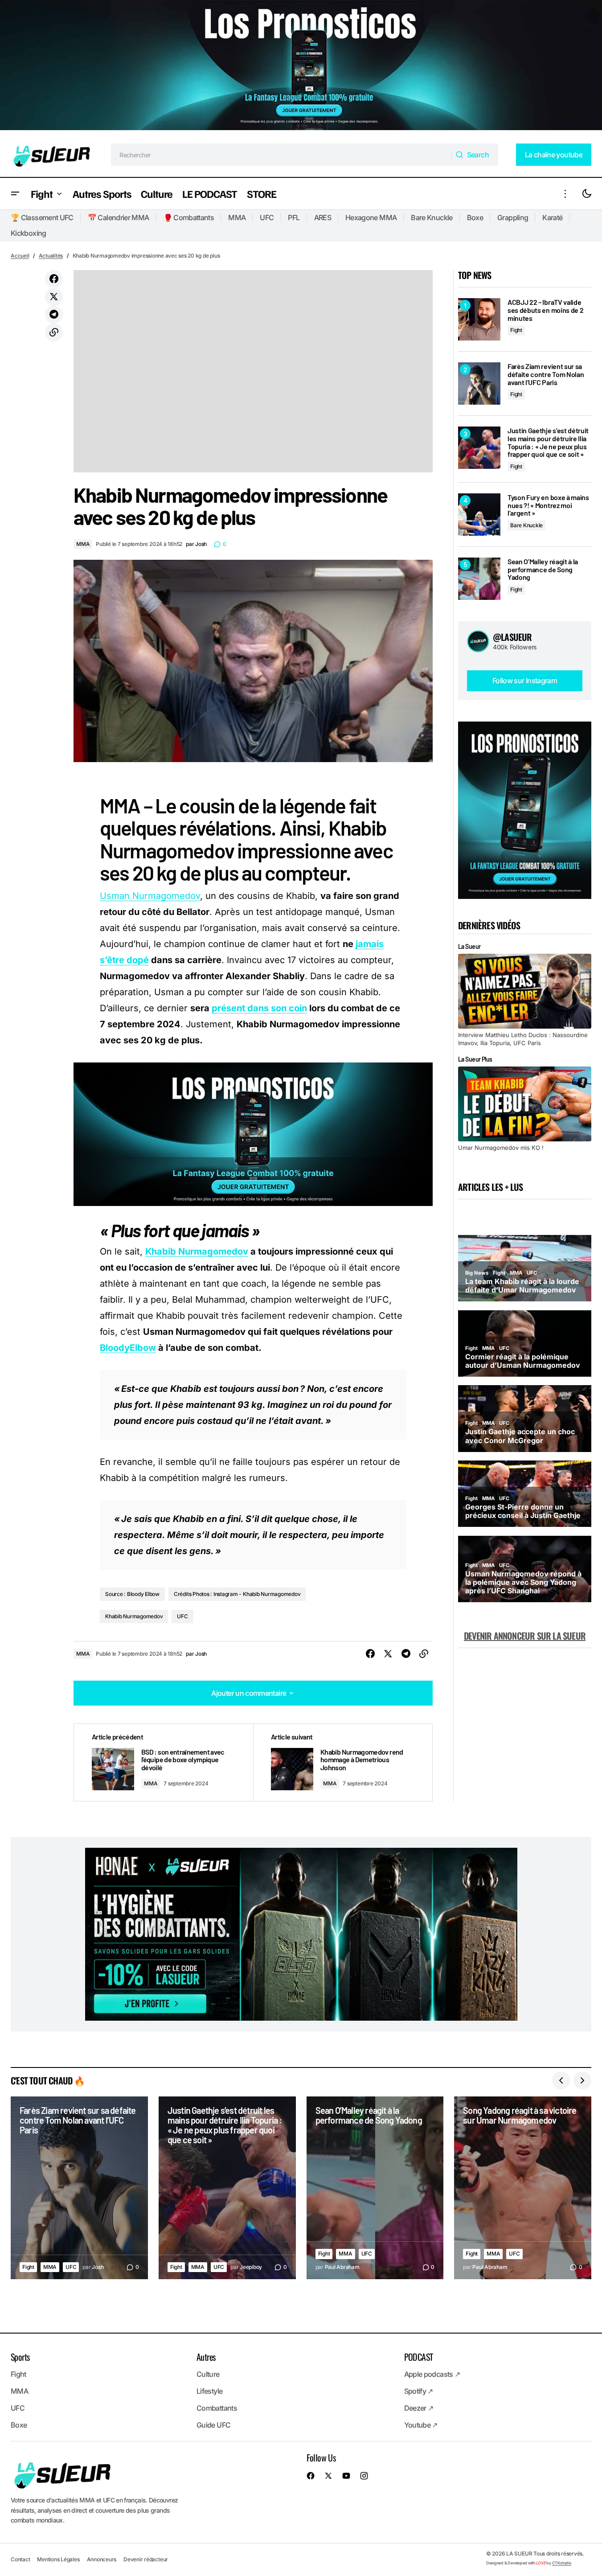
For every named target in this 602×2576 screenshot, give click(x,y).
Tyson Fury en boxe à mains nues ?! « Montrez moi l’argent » (548, 505)
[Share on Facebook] (54, 279)
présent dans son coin (259, 1008)
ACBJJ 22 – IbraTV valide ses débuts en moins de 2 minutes (545, 310)
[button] (15, 194)
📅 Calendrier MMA (119, 217)
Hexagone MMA (371, 217)
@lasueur (512, 637)
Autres (206, 2357)
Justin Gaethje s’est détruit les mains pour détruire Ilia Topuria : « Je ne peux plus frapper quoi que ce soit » (548, 442)
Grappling (513, 217)
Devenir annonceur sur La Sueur (525, 1636)
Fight (516, 330)
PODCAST (419, 2357)
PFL (294, 217)
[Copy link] (54, 332)
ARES (323, 217)
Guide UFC (213, 2425)
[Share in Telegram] (54, 315)
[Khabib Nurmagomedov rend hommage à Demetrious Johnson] (343, 1762)
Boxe (475, 217)
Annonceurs (102, 2559)
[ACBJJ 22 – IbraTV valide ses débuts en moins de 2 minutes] (479, 319)
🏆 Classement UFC (42, 217)
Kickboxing (29, 233)
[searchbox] (281, 155)
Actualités (51, 256)
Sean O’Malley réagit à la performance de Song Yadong (543, 569)
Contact (20, 2559)
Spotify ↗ (419, 2391)
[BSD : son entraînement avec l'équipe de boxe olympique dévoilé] (164, 1762)
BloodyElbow (128, 1348)
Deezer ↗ (419, 2408)
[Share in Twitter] (54, 297)
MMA (237, 217)
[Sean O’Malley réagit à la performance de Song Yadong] (479, 579)
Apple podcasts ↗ (432, 2374)
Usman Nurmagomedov (150, 896)
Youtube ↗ (421, 2425)
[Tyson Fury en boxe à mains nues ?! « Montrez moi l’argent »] (479, 515)
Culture (208, 2374)
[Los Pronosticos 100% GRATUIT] (301, 66)
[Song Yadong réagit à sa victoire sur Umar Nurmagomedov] (523, 2188)
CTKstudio (562, 2563)
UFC (267, 217)
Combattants (217, 2408)
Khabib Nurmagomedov (197, 1251)
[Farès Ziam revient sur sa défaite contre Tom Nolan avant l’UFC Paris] (479, 384)
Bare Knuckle (432, 217)
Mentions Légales (58, 2559)
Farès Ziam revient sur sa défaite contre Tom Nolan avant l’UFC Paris (546, 374)
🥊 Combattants (189, 217)
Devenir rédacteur (146, 2559)
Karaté (552, 217)
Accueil (20, 256)
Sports (20, 2357)
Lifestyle (209, 2391)
